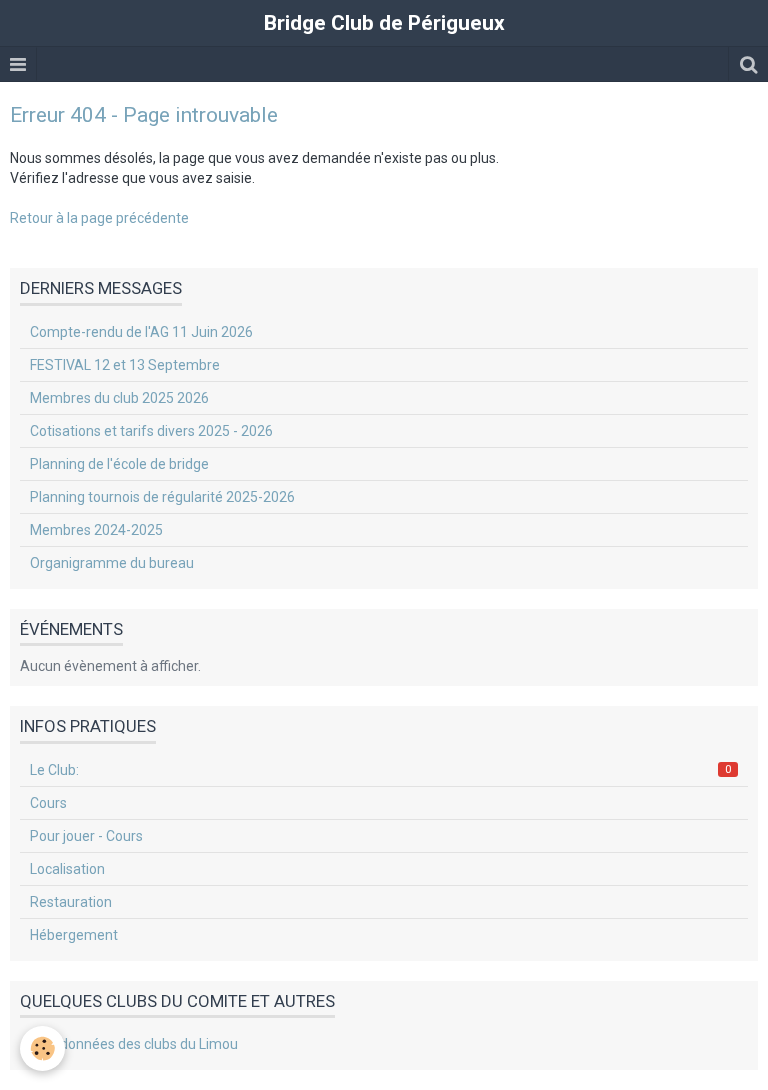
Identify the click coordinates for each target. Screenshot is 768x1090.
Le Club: (380, 770)
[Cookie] (42, 1048)
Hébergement (74, 935)
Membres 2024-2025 (96, 530)
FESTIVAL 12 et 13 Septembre (125, 365)
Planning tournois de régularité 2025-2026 (162, 497)
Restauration (71, 902)
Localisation (67, 869)
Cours (48, 803)
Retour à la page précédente (99, 218)
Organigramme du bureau (112, 563)
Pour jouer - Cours (86, 836)
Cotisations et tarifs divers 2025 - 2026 (151, 431)
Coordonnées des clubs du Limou (134, 1044)
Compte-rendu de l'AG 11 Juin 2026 (141, 332)
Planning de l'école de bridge (119, 464)
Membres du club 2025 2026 (119, 398)
